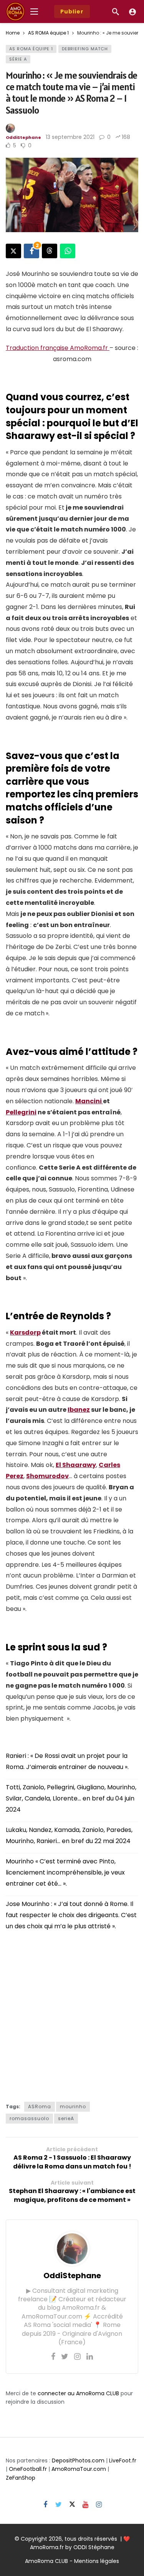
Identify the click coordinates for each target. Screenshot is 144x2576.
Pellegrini (21, 1112)
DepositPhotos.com (78, 2460)
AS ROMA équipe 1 (31, 49)
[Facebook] (53, 2357)
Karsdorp (25, 1333)
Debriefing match (85, 49)
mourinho (73, 2107)
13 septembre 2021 (70, 137)
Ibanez (79, 1410)
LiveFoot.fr (123, 2460)
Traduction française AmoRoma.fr (58, 348)
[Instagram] (77, 2357)
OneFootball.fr (28, 2469)
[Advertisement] (72, 2014)
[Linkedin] (90, 2357)
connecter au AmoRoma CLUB (78, 2393)
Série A (18, 59)
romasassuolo (29, 2118)
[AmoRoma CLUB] (132, 12)
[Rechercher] (116, 12)
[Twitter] (65, 2357)
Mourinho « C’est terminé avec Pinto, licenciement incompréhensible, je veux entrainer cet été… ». (65, 1872)
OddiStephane (23, 137)
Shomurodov (47, 1476)
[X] (72, 2505)
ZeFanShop (21, 2478)
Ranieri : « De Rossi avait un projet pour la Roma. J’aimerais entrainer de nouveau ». (67, 1761)
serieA (66, 2118)
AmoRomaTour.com (79, 2469)
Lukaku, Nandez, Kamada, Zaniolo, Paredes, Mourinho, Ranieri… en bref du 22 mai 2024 (69, 1835)
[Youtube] (85, 2505)
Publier (72, 12)
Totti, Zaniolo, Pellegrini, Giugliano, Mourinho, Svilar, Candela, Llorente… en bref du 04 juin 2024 (71, 1798)
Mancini (89, 1101)
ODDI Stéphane (94, 2547)
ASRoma (40, 2107)
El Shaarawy (76, 1465)
